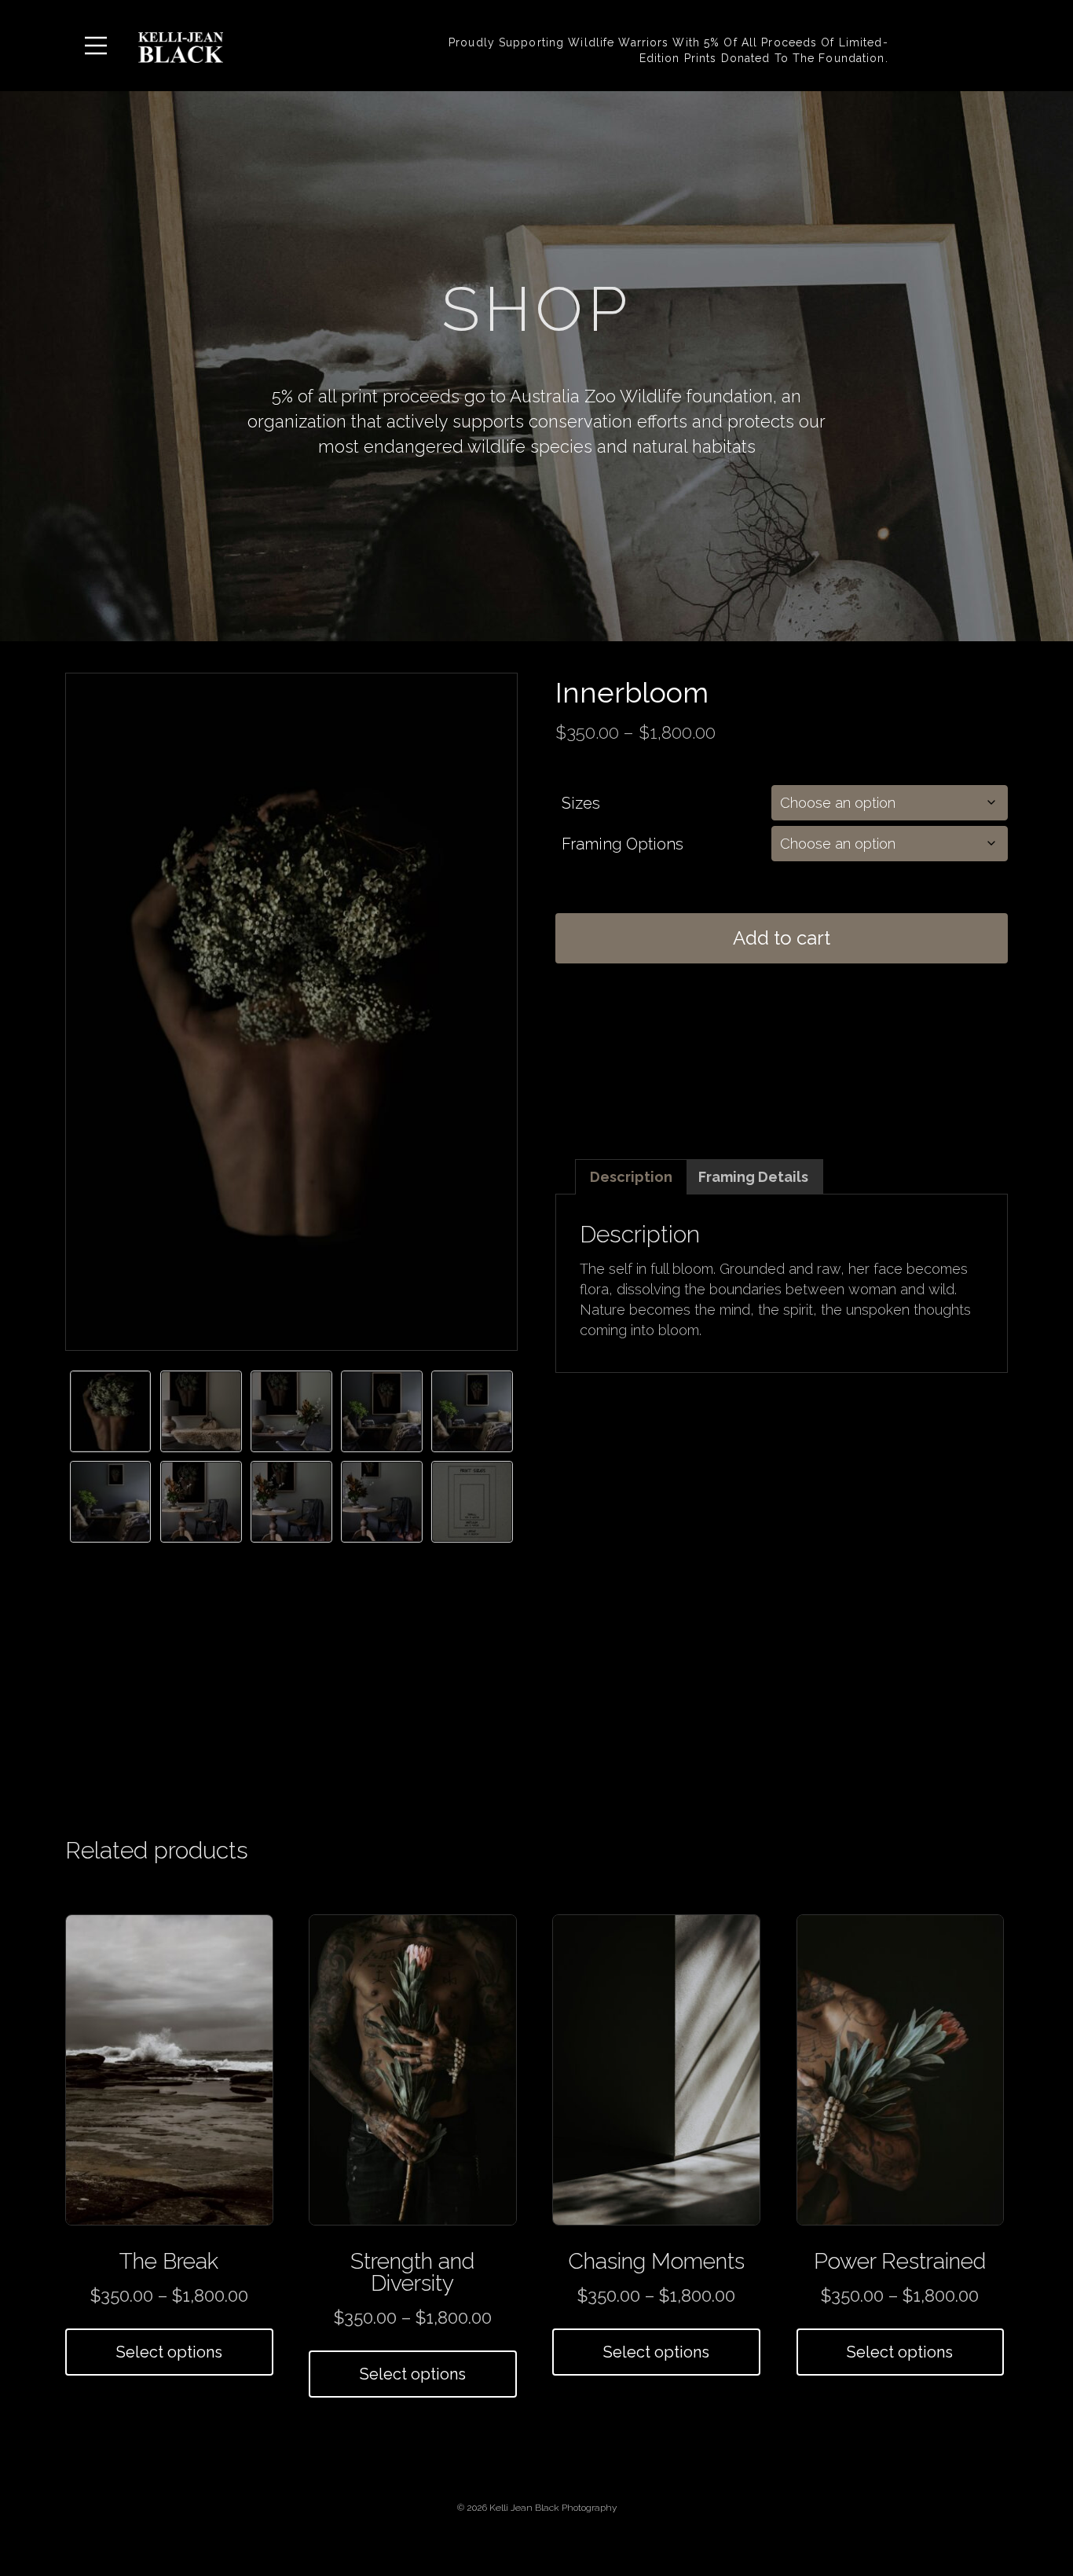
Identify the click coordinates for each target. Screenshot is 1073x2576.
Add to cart (782, 938)
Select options (169, 2352)
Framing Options (623, 844)
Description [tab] (631, 1177)
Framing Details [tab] (753, 1177)
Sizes (581, 803)
